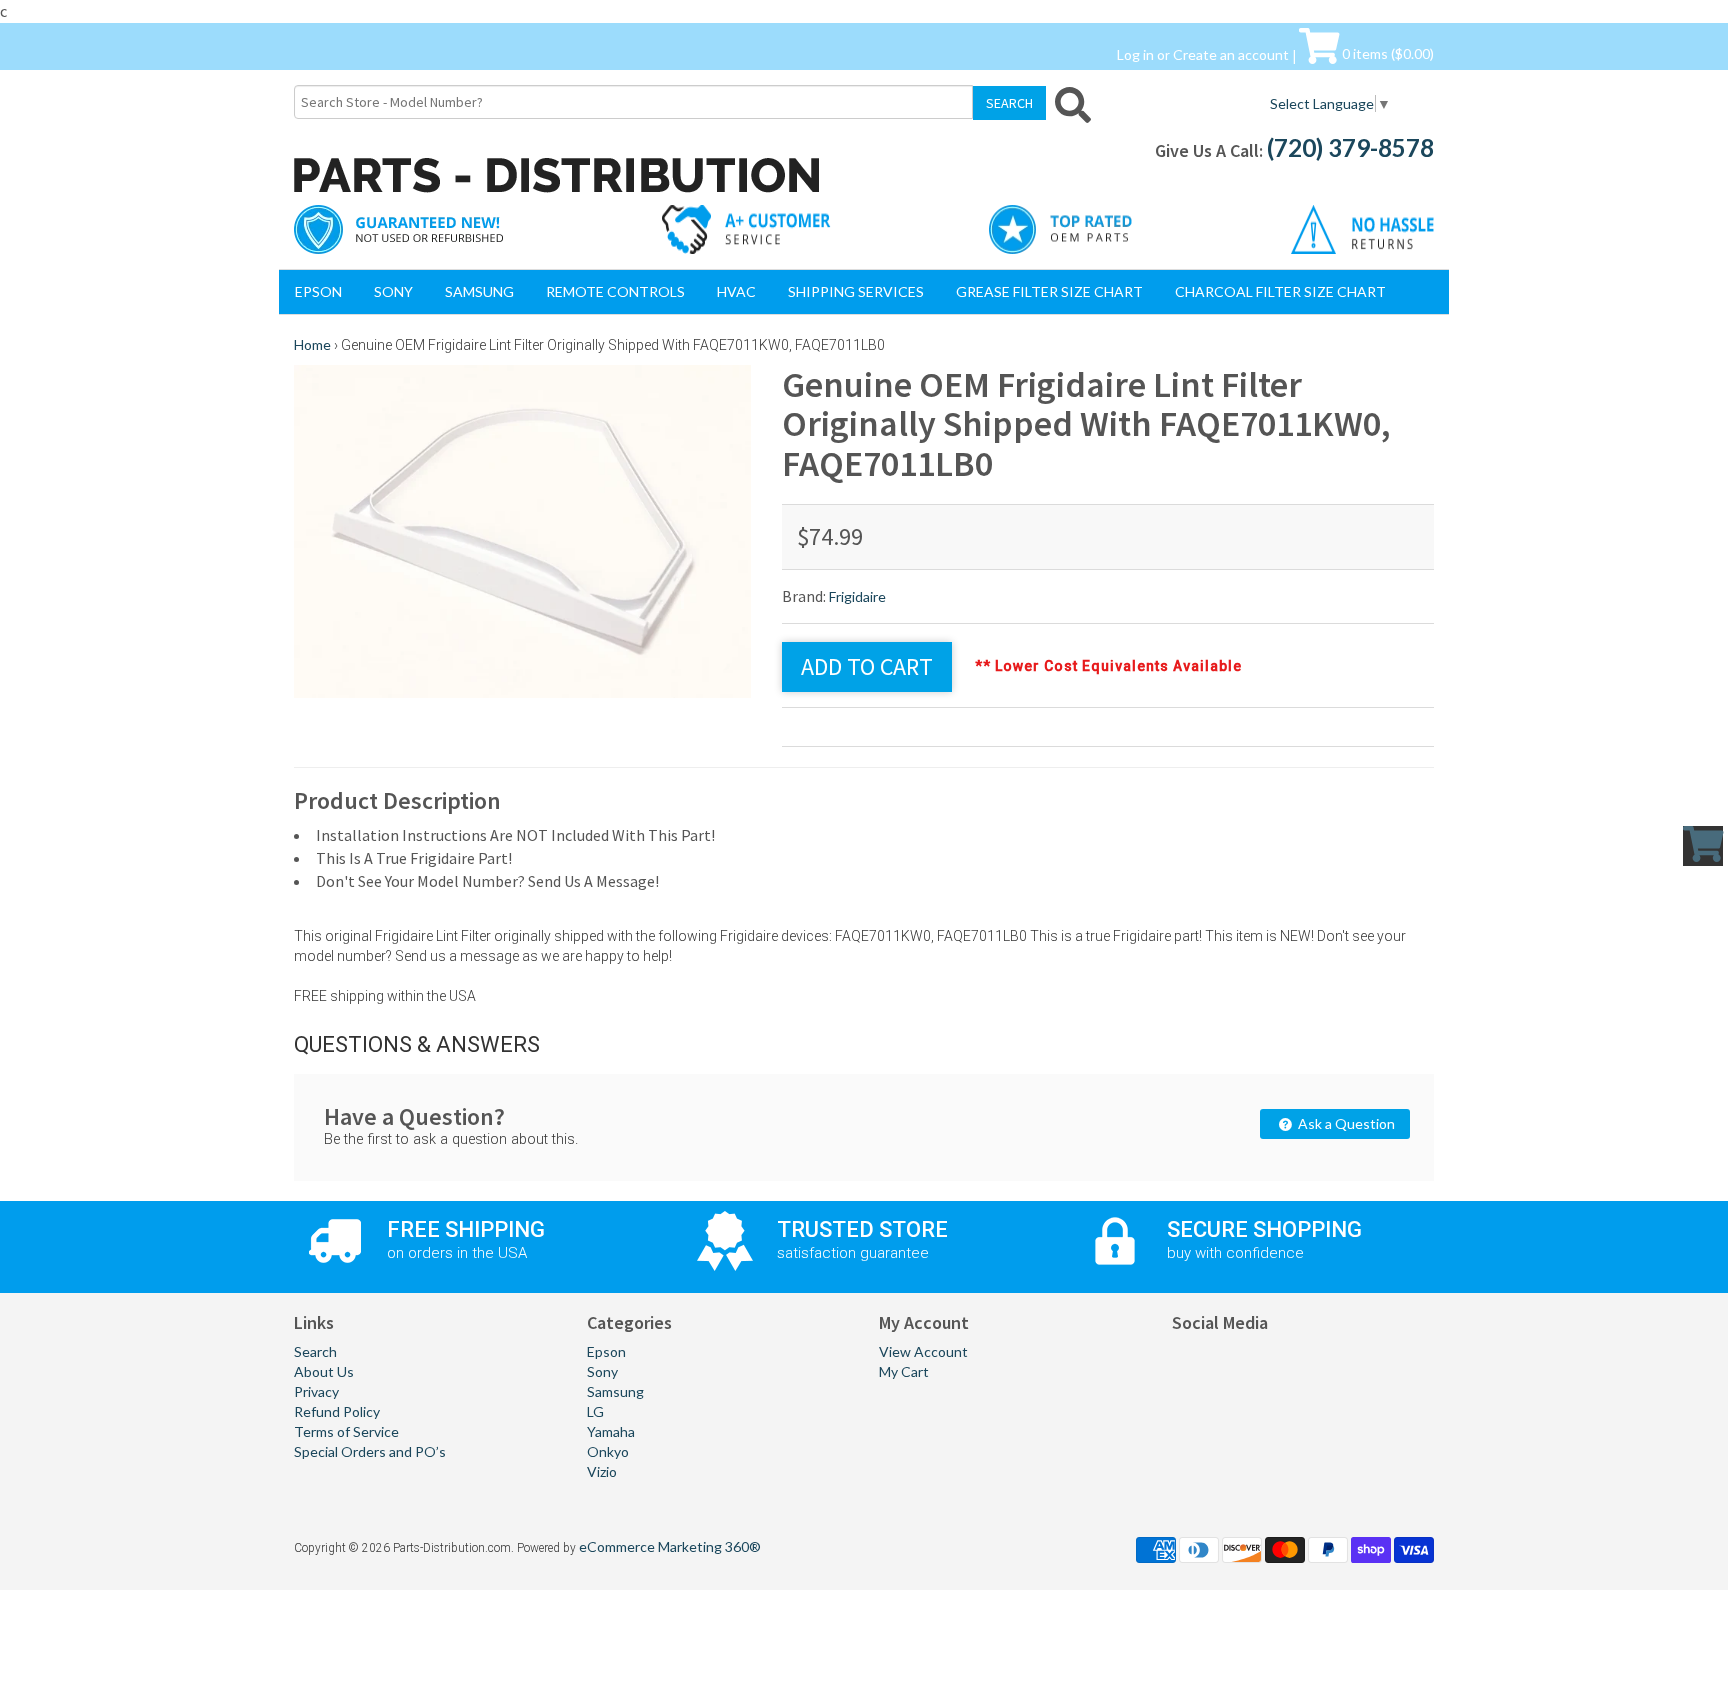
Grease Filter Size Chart (1049, 291)
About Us (324, 1371)
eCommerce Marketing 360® (670, 1546)
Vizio (602, 1471)
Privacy (316, 1391)
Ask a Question (1345, 1123)
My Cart (904, 1371)
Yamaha (611, 1431)
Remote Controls (615, 291)
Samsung (479, 291)
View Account (923, 1351)
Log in (1135, 53)
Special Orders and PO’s (370, 1451)
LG (595, 1411)
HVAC (736, 291)
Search (315, 1351)
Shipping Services (856, 291)
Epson (318, 291)
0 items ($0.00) (1386, 53)
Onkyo (608, 1451)
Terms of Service (346, 1431)
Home (312, 344)
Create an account (1231, 53)
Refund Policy (337, 1411)
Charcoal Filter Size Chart (1280, 291)
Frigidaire (857, 596)
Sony (393, 291)
